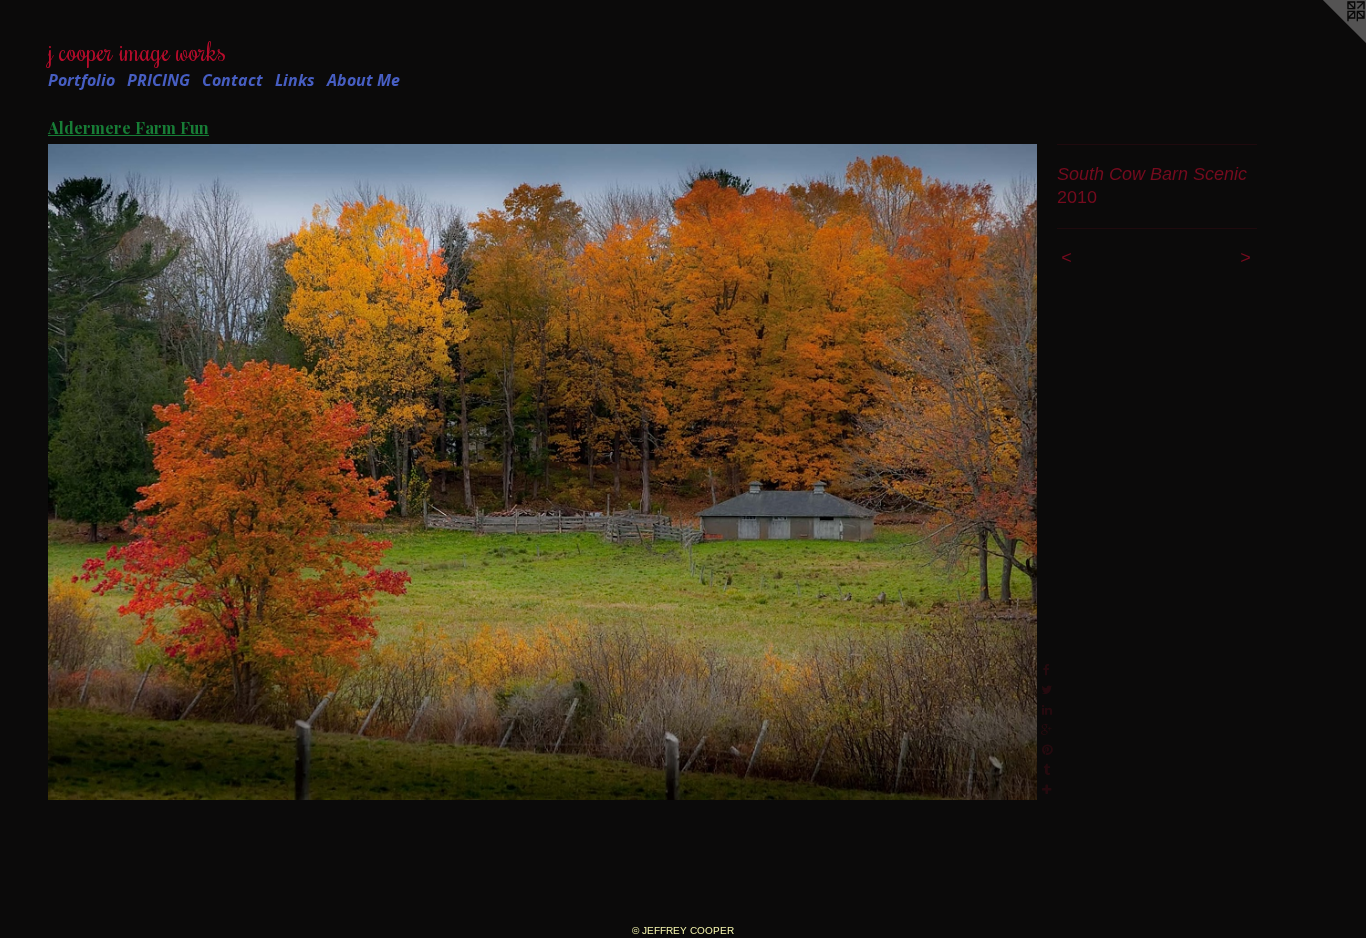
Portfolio (81, 80)
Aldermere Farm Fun (128, 127)
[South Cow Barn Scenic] (542, 472)
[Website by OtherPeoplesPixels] (1326, 40)
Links (295, 80)
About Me (363, 80)
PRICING (158, 80)
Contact (232, 80)
